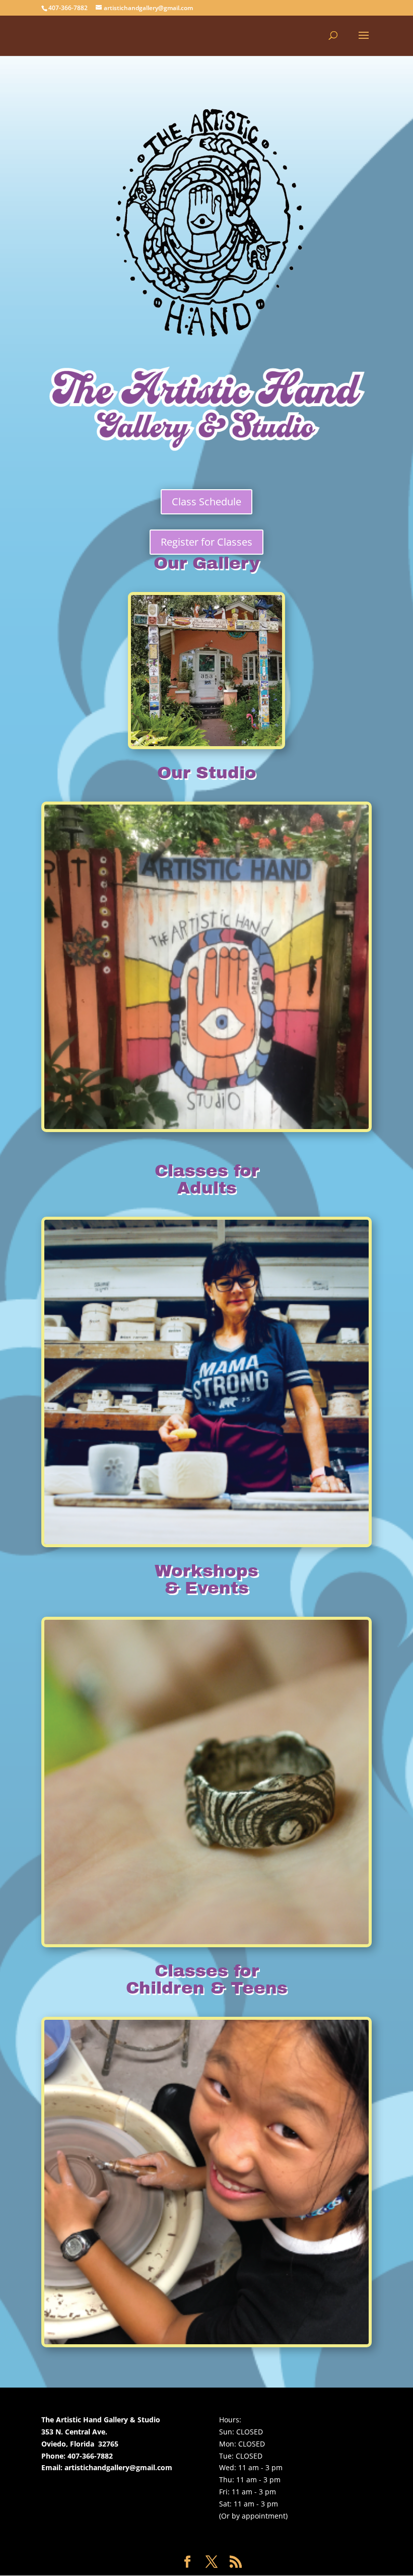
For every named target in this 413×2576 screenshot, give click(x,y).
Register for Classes (206, 542)
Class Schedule (206, 502)
